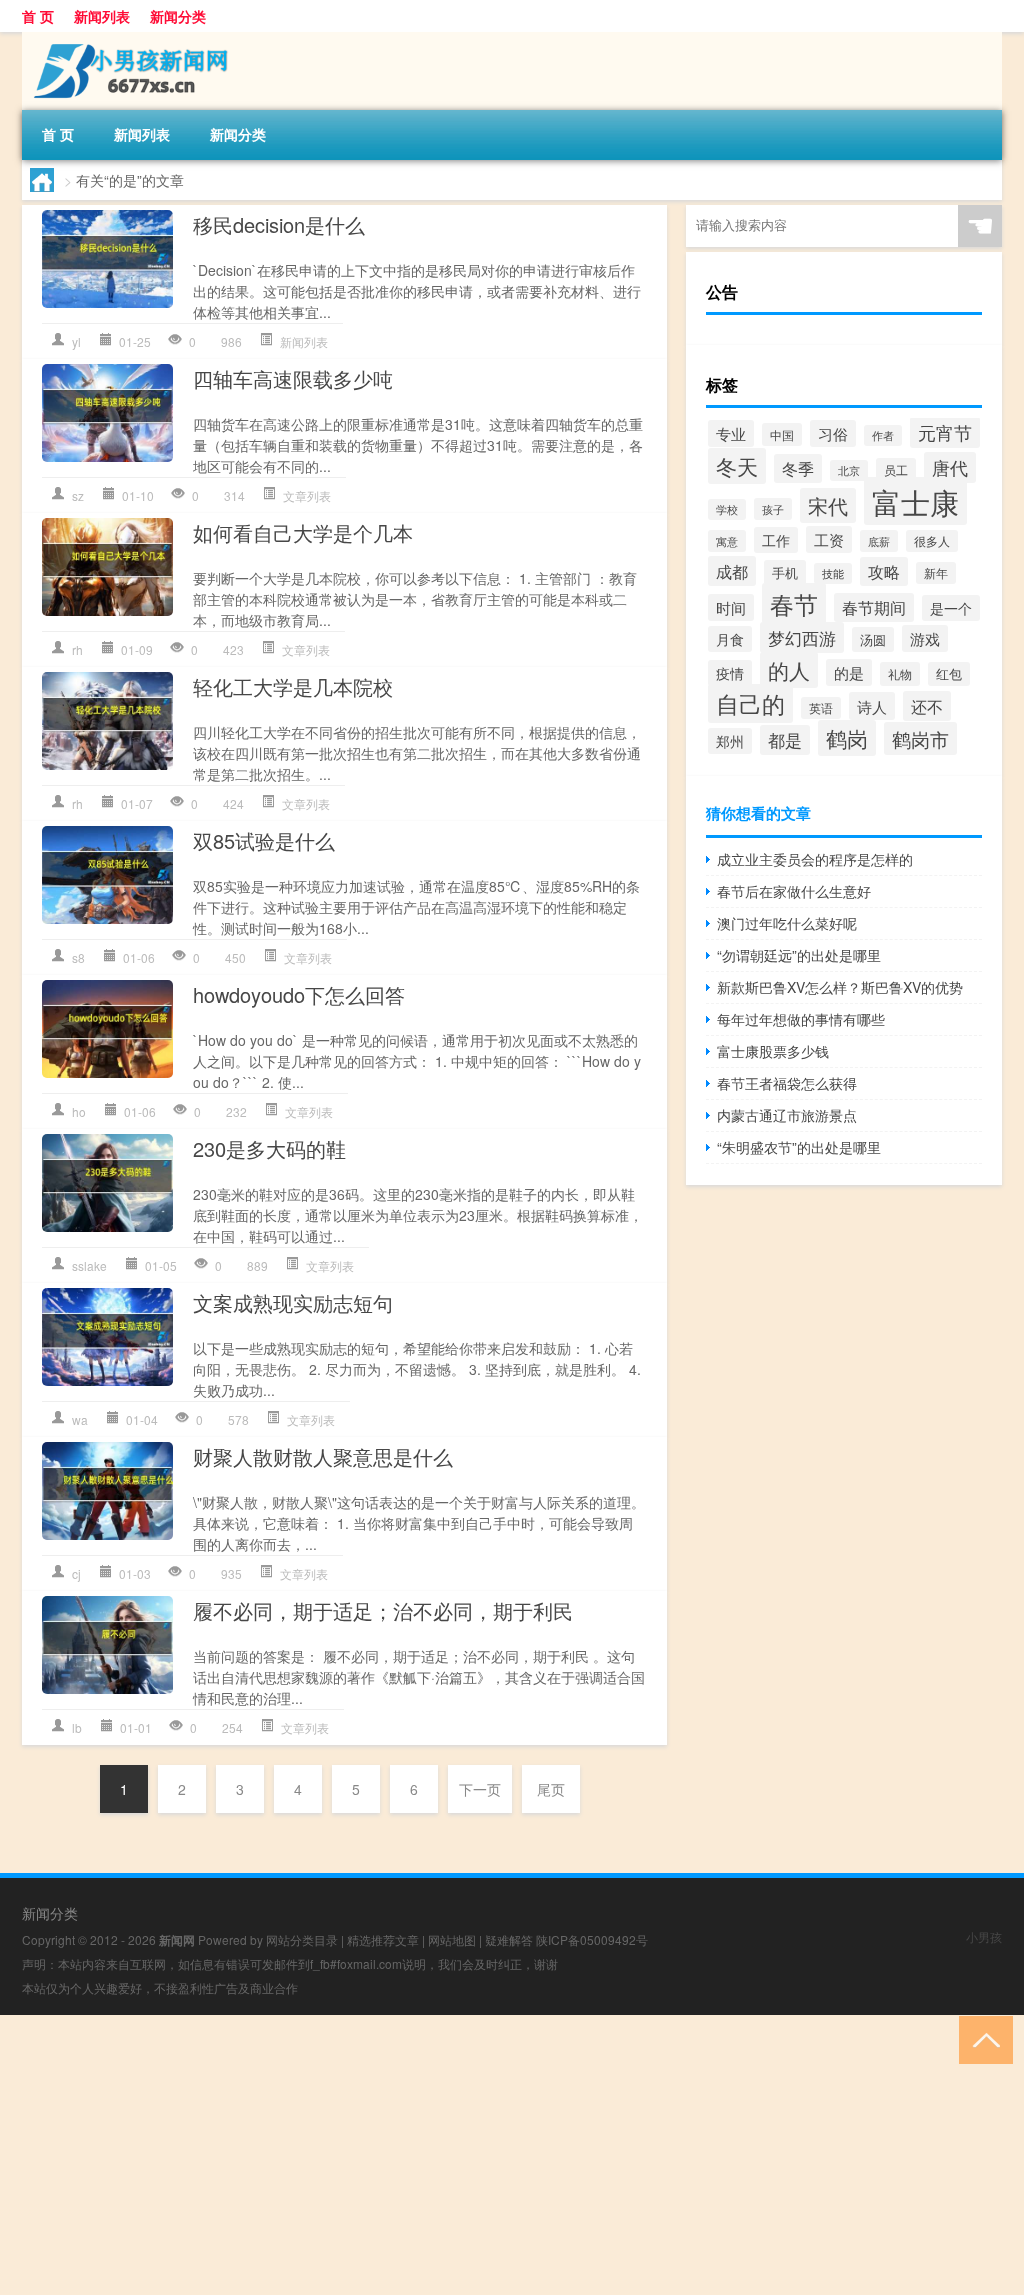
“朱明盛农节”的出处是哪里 (799, 1147)
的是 (849, 672)
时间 (731, 607)
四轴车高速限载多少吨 (293, 378)
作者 (883, 435)
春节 (794, 603)
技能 (833, 573)
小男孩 (984, 1936)
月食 (730, 639)
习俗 (833, 433)
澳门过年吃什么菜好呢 (787, 923)
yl (76, 341)
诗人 (872, 706)
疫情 (730, 673)
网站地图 (452, 1939)
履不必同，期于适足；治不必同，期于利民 (383, 1610)
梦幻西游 (802, 637)
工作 (776, 540)
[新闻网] (127, 39)
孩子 (773, 509)
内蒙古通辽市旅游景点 (787, 1115)
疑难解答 (509, 1939)
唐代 (950, 467)
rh (77, 649)
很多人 (932, 541)
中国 (782, 434)
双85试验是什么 (264, 840)
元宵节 (945, 432)
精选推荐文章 (383, 1939)
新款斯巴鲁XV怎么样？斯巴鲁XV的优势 (840, 987)
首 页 (38, 16)
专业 (731, 433)
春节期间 (874, 607)
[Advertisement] (512, 2155)
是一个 (951, 608)
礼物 (900, 674)
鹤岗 (847, 738)
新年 (936, 573)
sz (78, 495)
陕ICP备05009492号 (592, 1939)
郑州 (730, 741)
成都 (732, 571)
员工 (896, 470)
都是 (785, 740)
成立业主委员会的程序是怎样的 (815, 859)
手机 (785, 572)
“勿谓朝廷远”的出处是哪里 (799, 955)
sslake (89, 1265)
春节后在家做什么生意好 (794, 891)
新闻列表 (102, 16)
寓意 (727, 541)
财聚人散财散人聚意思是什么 (323, 1456)
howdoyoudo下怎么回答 (299, 994)
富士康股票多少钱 (773, 1051)
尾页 (551, 1789)
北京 (849, 470)
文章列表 (307, 495)
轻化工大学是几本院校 (293, 686)
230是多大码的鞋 (269, 1148)
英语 (821, 708)
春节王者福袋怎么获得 (787, 1083)
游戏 (925, 638)
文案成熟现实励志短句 (293, 1302)
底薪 (879, 541)
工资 (829, 539)
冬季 (798, 468)
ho (79, 1111)
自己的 (750, 703)
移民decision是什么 (279, 224)
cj (76, 1573)
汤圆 (873, 639)
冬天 (737, 466)
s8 (78, 957)
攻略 (884, 571)
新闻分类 (178, 16)
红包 (949, 674)
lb (77, 1727)
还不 (927, 706)
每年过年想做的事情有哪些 (801, 1019)
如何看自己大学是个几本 (303, 532)
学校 (727, 509)
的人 (789, 670)
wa (80, 1419)
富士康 (915, 501)
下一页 (480, 1789)
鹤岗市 (920, 738)
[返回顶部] (981, 2038)
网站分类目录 (302, 1939)
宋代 (828, 505)
